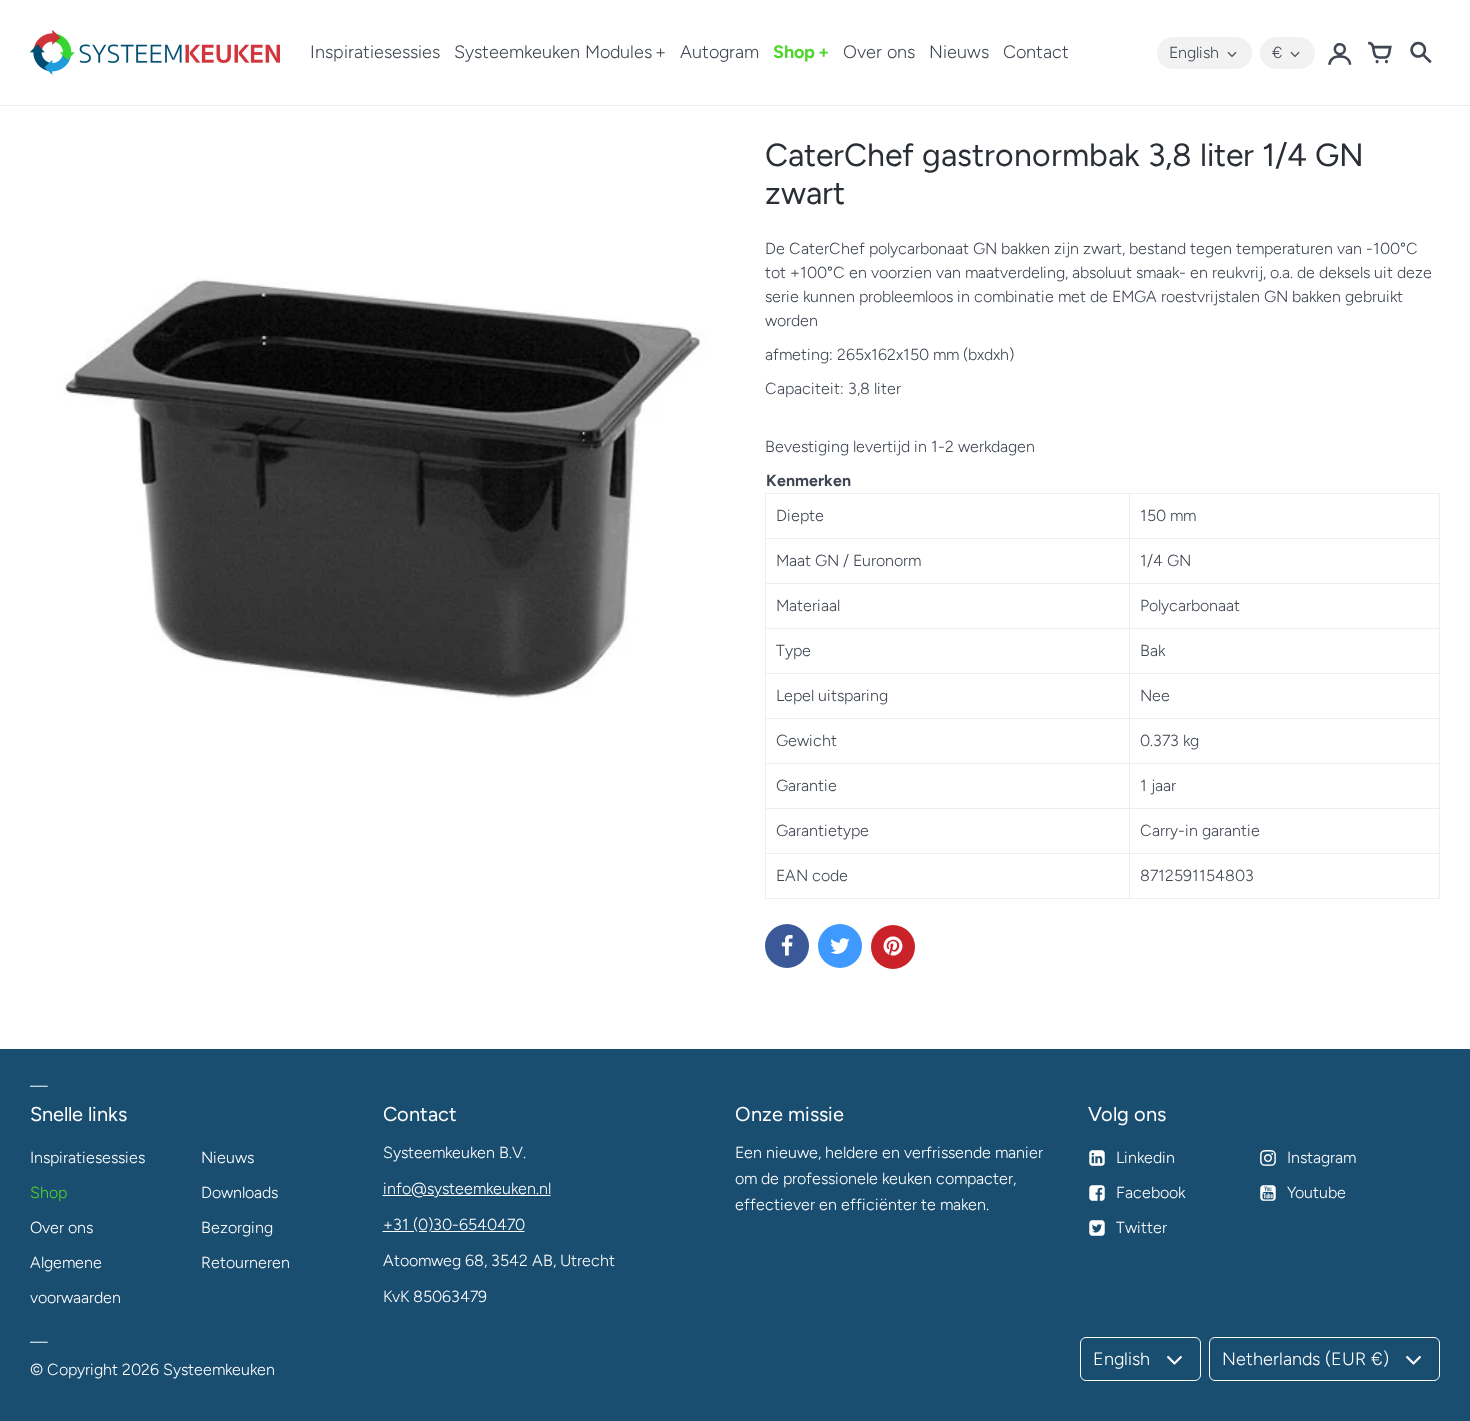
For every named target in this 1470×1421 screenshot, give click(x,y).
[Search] (1420, 53)
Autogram (719, 52)
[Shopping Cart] (1380, 53)
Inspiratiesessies (375, 52)
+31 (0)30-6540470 (454, 1224)
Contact (1036, 52)
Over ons (879, 52)
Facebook (1150, 1192)
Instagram (1321, 1157)
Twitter (1141, 1227)
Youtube (1316, 1192)
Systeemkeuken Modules (553, 52)
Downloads (239, 1192)
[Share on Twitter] (840, 946)
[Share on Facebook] (787, 946)
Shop (794, 52)
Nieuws (959, 52)
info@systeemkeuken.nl (467, 1188)
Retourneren (245, 1262)
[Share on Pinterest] (893, 947)
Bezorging (237, 1227)
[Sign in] (1340, 53)
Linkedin (1145, 1157)
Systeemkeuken (219, 1369)
